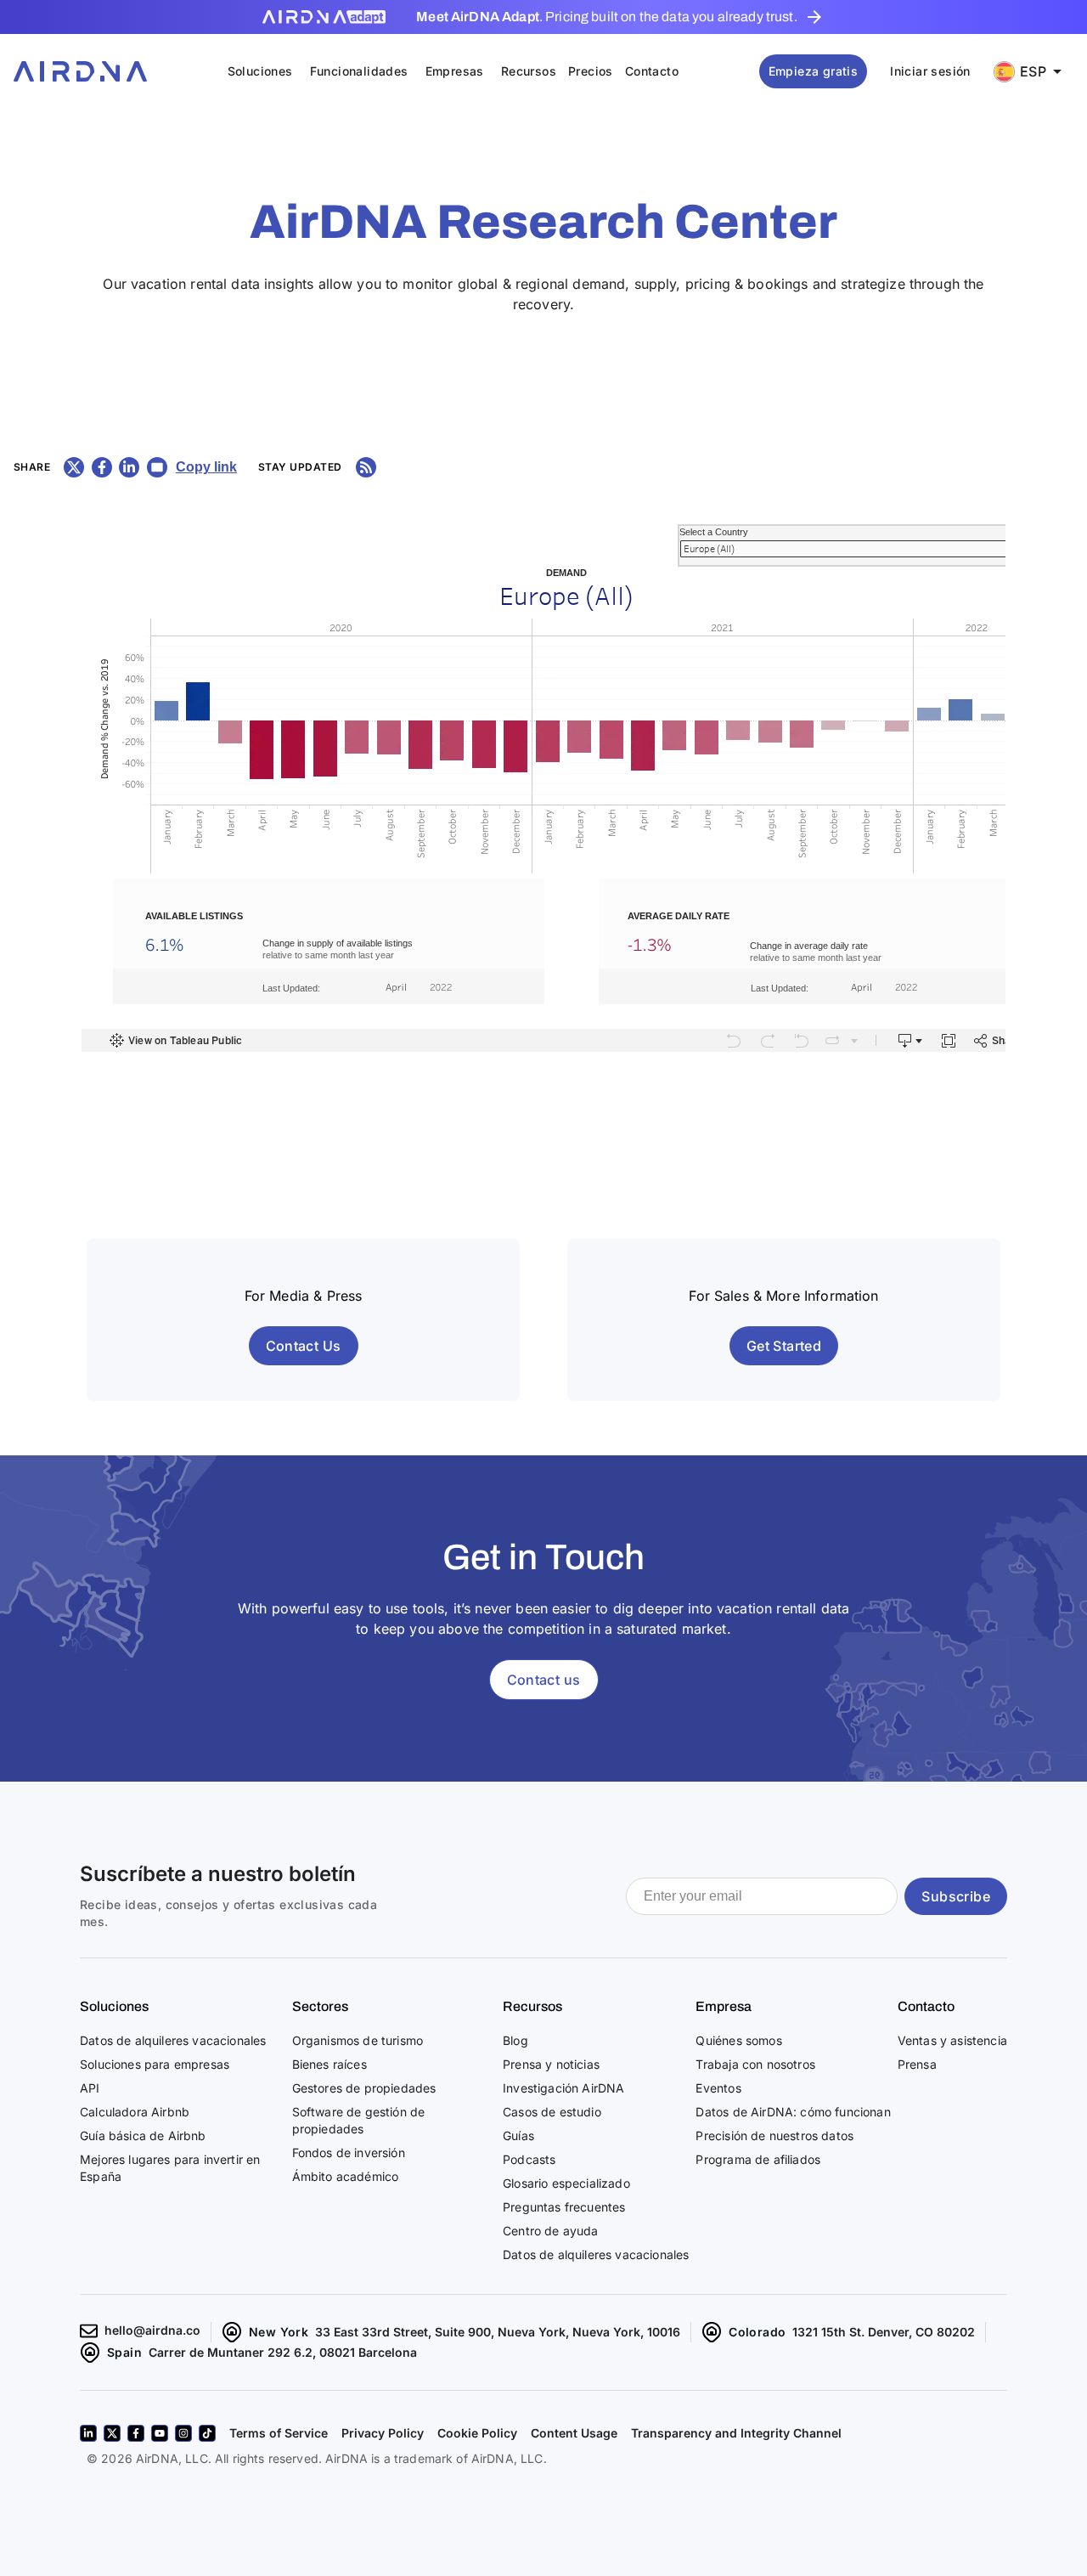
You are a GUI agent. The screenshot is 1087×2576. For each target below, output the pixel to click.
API (90, 2088)
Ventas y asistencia (952, 2040)
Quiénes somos (738, 2040)
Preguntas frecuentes (564, 2207)
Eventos (718, 2088)
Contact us (544, 1680)
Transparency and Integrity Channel (736, 2433)
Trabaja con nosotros (755, 2064)
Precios (591, 71)
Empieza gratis (814, 71)
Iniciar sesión (930, 71)
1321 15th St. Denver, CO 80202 (884, 2332)
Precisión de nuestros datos (774, 2135)
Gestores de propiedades (364, 2088)
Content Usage (574, 2433)
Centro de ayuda (551, 2231)
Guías (518, 2135)
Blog (515, 2040)
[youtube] (160, 2433)
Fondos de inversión (349, 2152)
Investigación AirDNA (563, 2088)
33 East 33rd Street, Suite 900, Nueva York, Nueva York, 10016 (498, 2332)
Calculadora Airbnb (135, 2112)
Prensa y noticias (551, 2064)
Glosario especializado (566, 2183)
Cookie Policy (477, 2433)
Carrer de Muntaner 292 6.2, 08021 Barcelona (283, 2352)
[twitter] (112, 2433)
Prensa (917, 2064)
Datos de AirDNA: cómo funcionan (793, 2112)
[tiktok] (207, 2433)
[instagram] (183, 2433)
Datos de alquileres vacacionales (173, 2040)
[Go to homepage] (80, 71)
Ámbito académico (346, 2176)
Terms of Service (279, 2433)
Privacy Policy (383, 2433)
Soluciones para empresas (155, 2064)
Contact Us (304, 1346)
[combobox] (1033, 72)
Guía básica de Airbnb (143, 2135)
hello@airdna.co (152, 2330)
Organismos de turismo (358, 2040)
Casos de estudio (552, 2112)
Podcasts (529, 2159)
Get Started (784, 1346)
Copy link (206, 467)
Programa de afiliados (758, 2159)
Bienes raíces (329, 2064)
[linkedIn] (88, 2433)
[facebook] (136, 2433)
